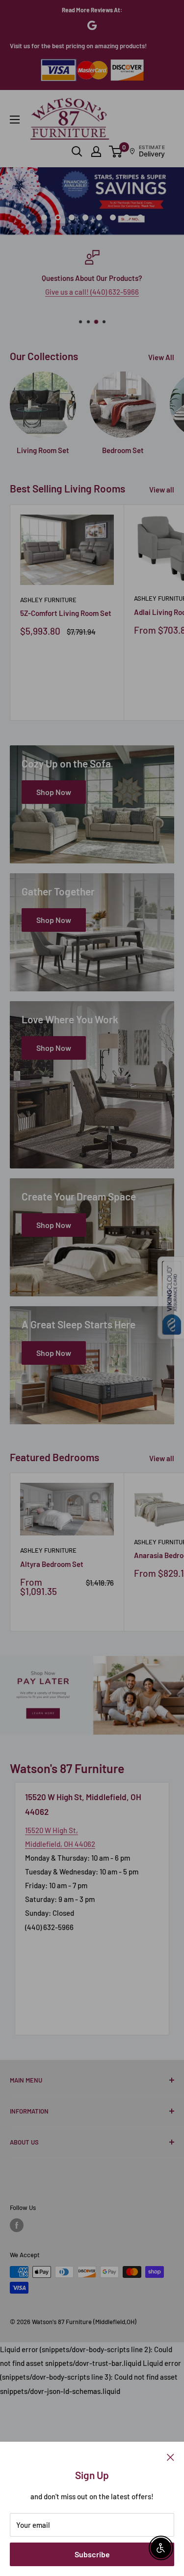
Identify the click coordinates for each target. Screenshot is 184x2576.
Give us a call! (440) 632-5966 (92, 292)
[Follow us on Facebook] (17, 2225)
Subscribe (92, 2554)
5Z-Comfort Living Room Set (66, 613)
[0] (116, 152)
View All (161, 357)
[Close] (171, 2456)
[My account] (96, 152)
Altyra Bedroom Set (52, 1564)
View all (162, 490)
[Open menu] (15, 120)
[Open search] (77, 152)
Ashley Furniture (48, 600)
